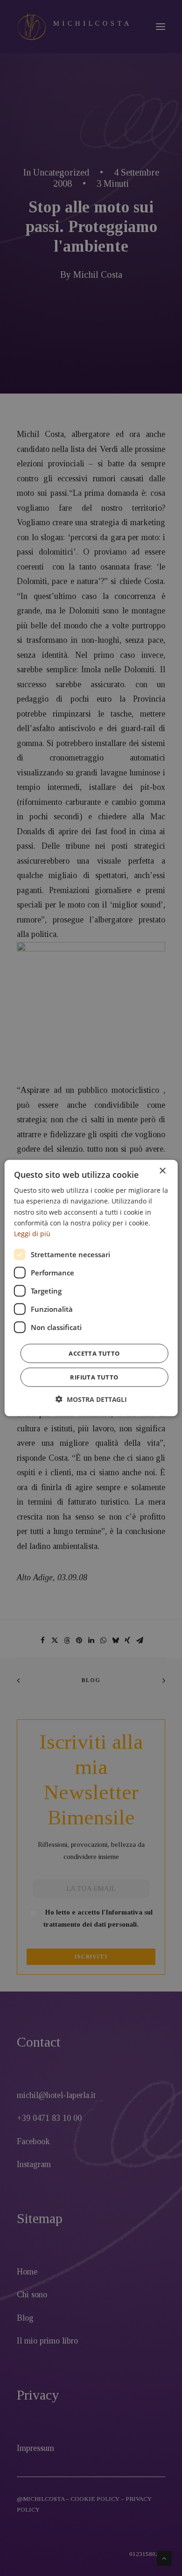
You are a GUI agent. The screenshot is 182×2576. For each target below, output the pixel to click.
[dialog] (91, 1288)
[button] (91, 1399)
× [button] (162, 1171)
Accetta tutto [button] (94, 1353)
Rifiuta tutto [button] (94, 1377)
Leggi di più (32, 1233)
